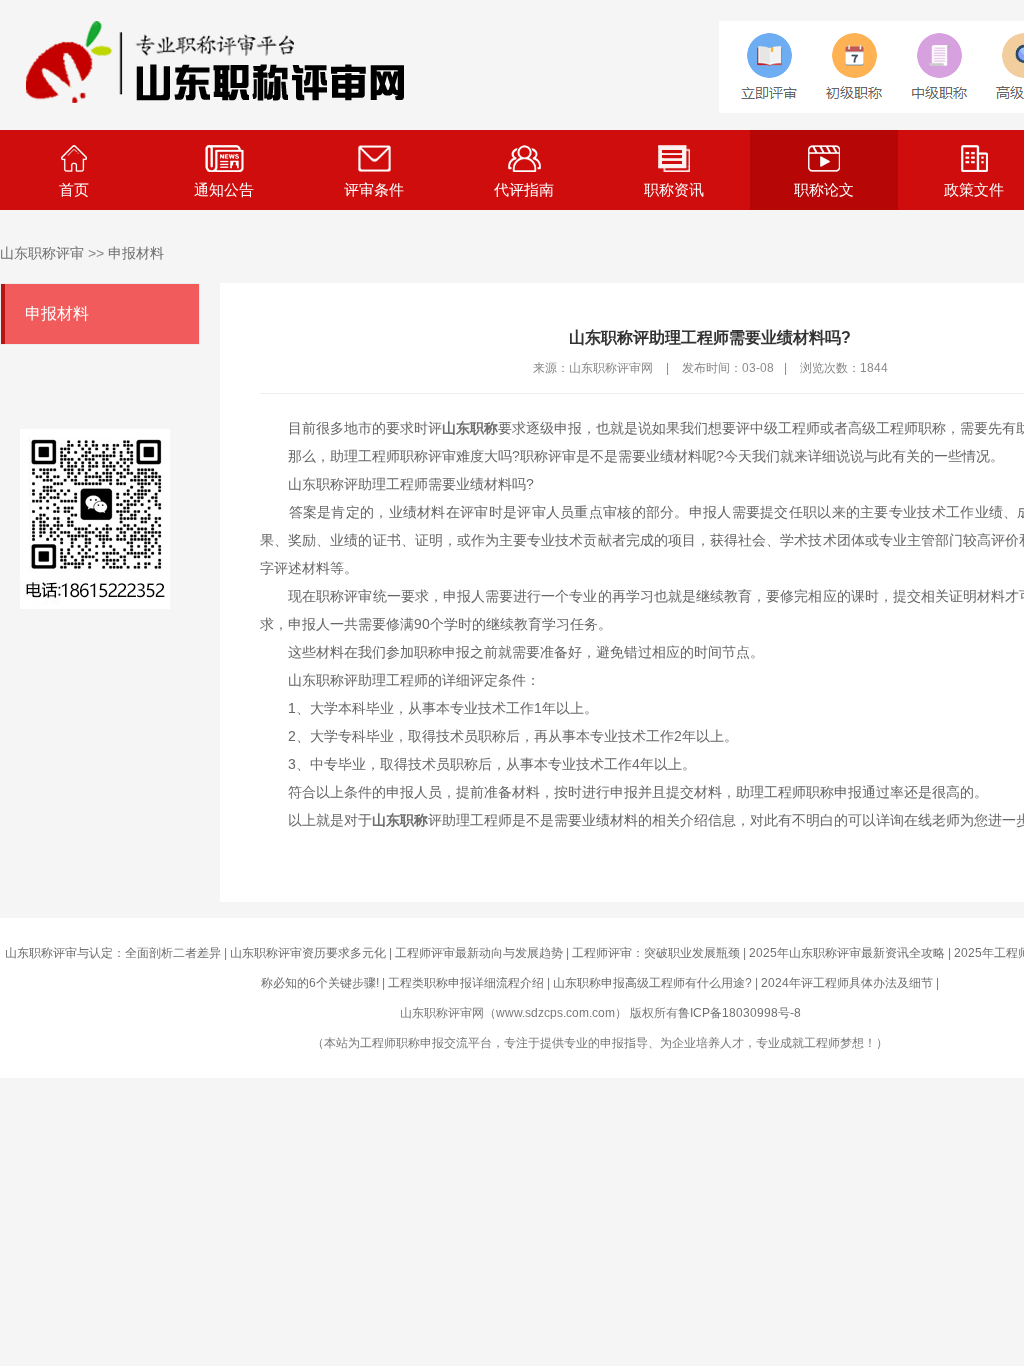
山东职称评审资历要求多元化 (308, 953)
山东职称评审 (42, 253)
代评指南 (524, 189)
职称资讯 (674, 189)
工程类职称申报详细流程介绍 (466, 983)
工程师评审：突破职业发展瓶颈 (656, 953)
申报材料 (136, 253)
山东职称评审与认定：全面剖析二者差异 (113, 953)
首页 (74, 189)
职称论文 (824, 189)
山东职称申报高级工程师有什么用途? (652, 983)
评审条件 (374, 189)
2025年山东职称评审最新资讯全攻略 (847, 953)
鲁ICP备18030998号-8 (739, 1013)
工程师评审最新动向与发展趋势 (479, 953)
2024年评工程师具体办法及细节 (847, 983)
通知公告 (224, 189)
